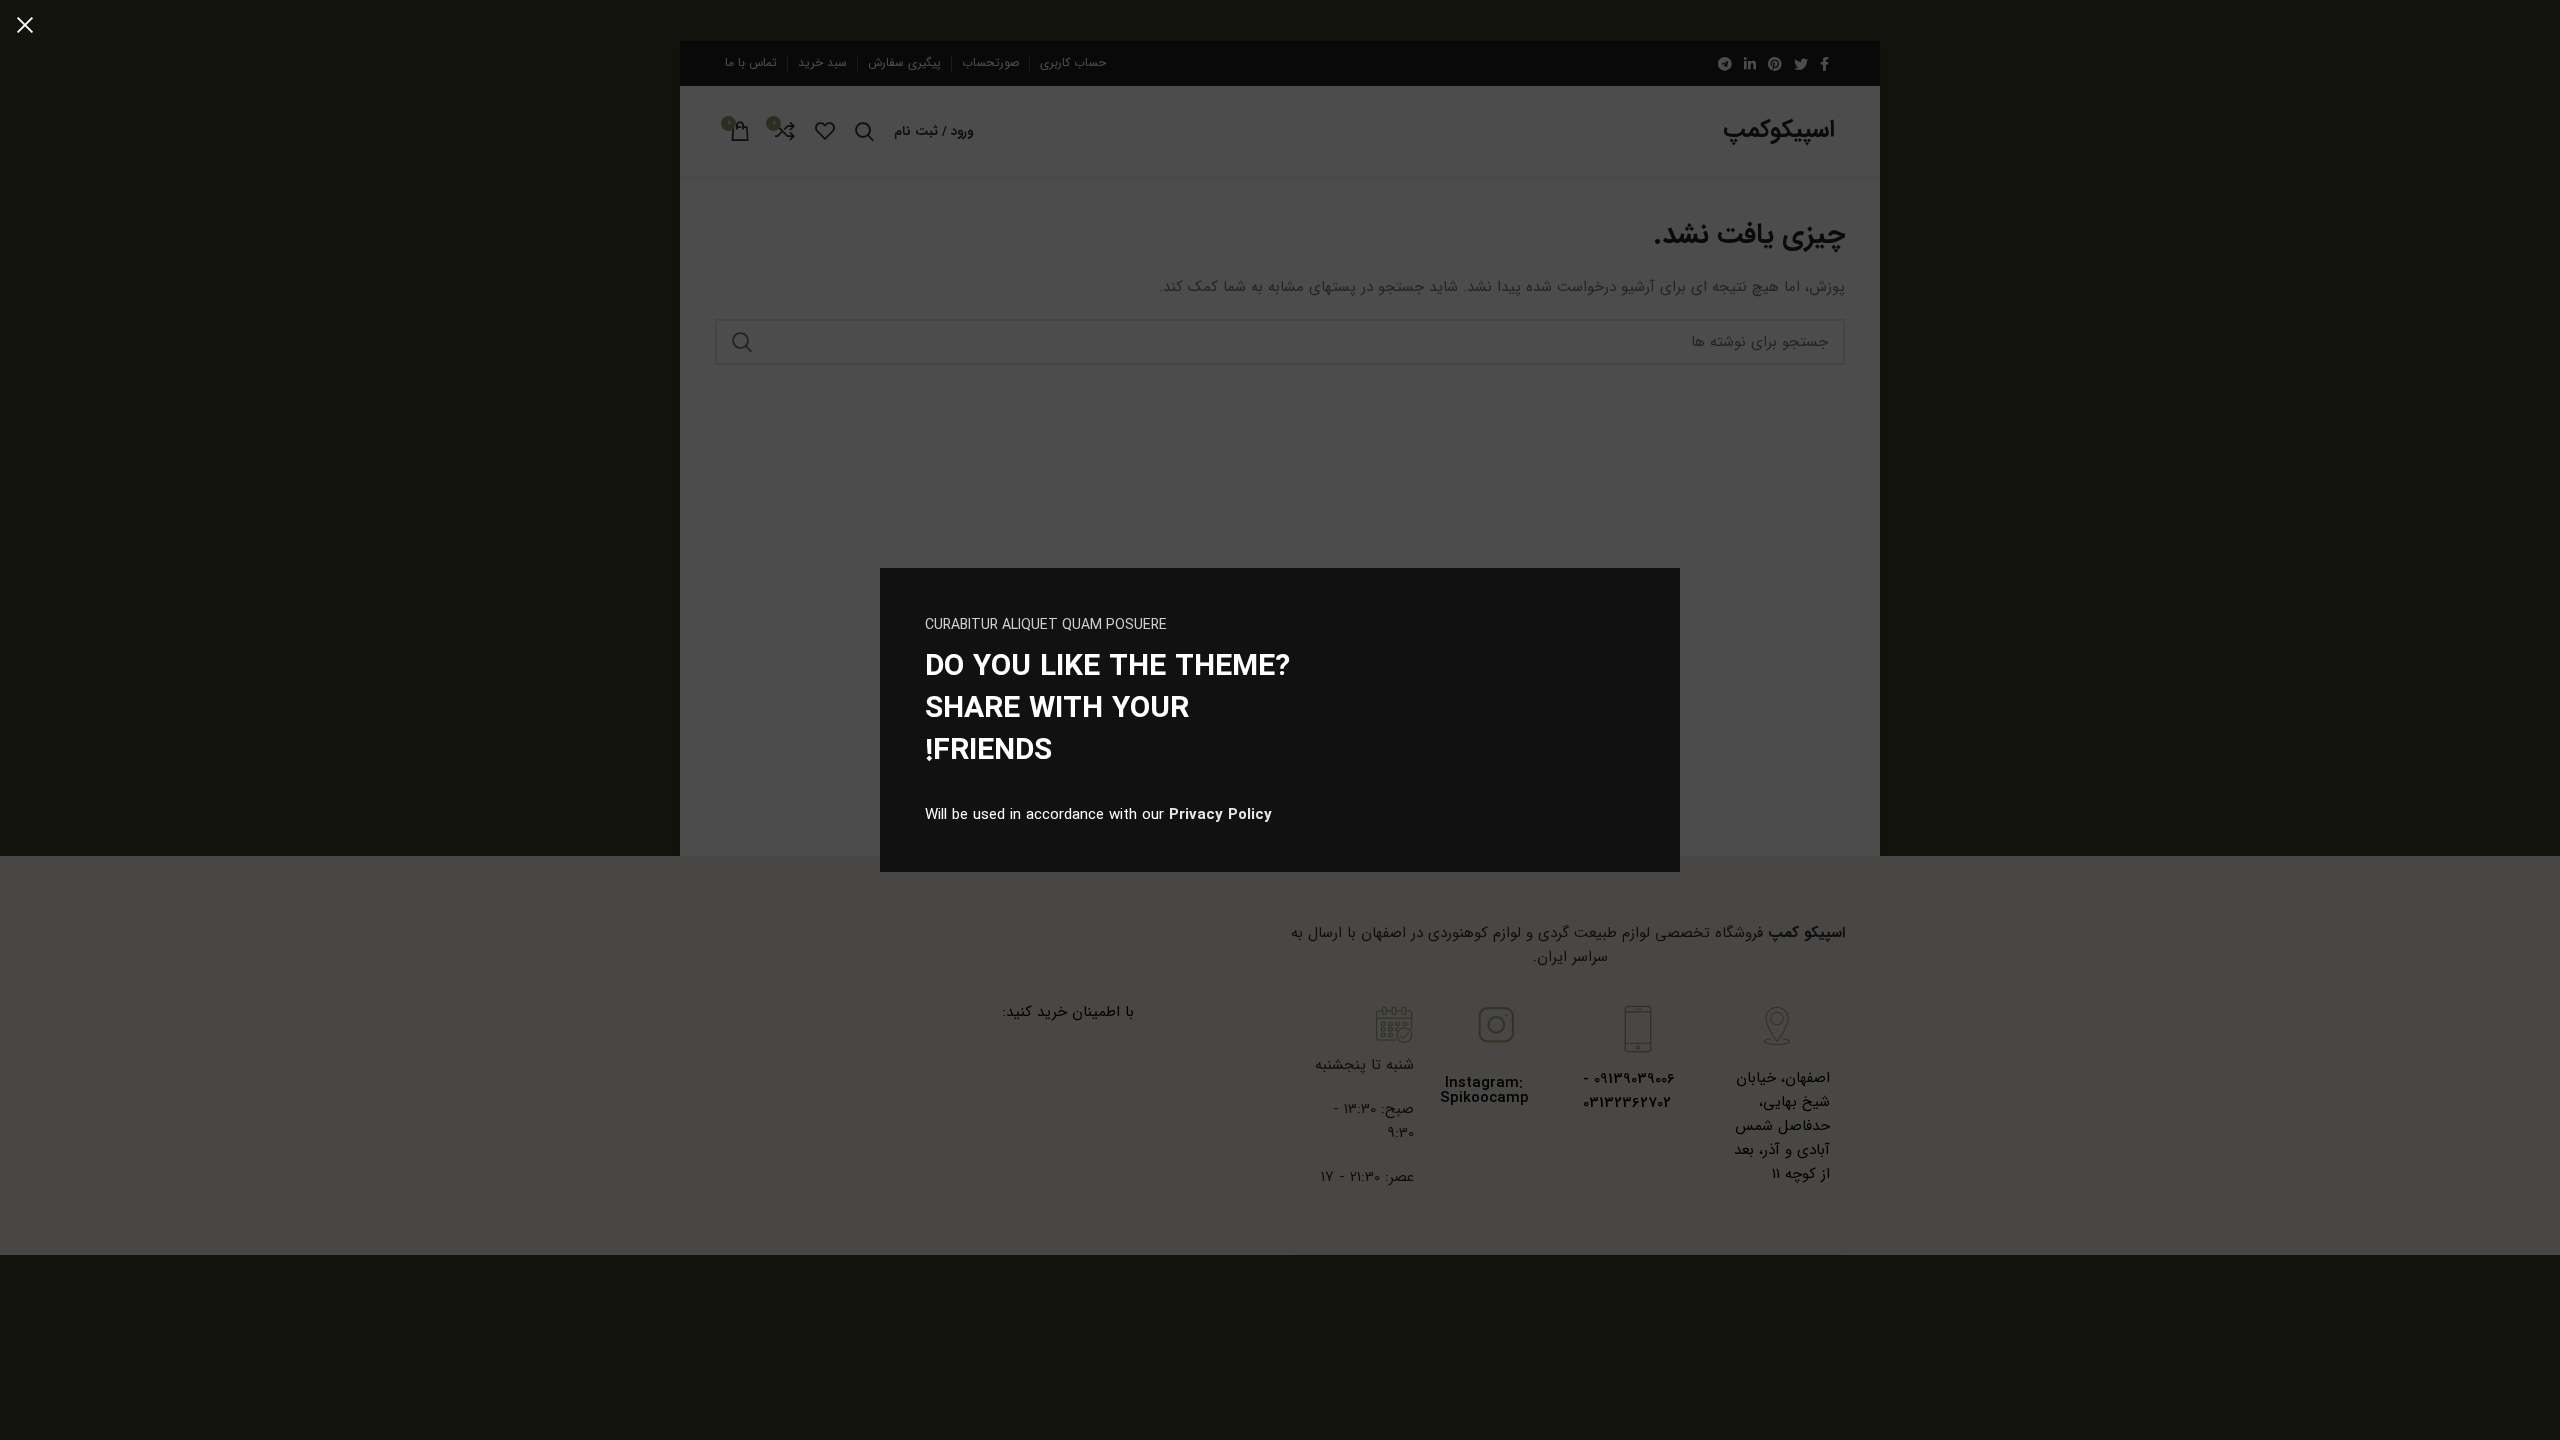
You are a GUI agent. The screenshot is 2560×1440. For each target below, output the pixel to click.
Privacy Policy (1220, 815)
